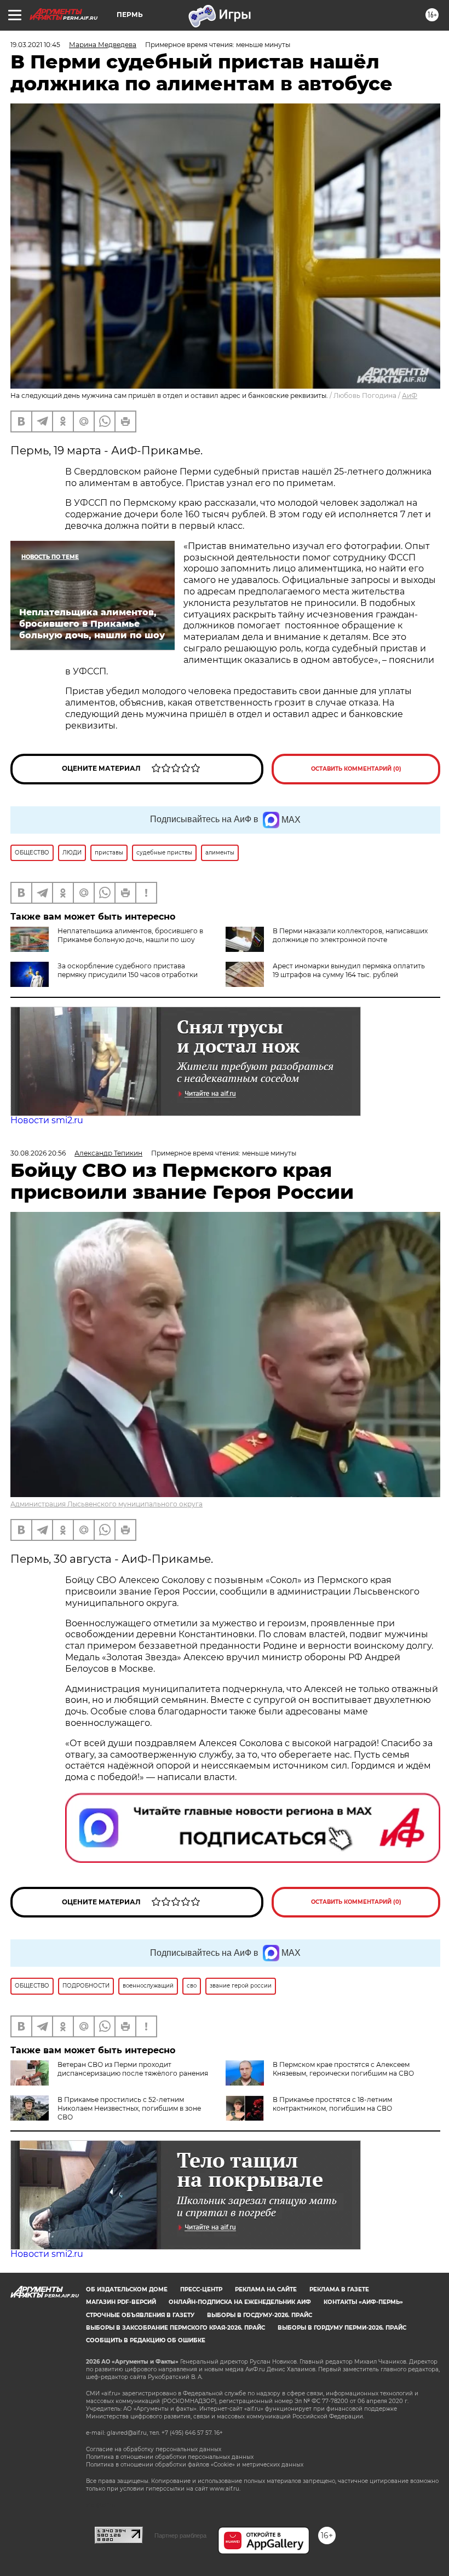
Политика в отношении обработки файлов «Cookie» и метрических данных (195, 2465)
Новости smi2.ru (47, 1120)
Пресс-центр (201, 2289)
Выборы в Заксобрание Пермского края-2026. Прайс (175, 2328)
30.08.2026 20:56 (38, 1153)
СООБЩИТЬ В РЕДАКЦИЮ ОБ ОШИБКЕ (146, 2340)
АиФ (410, 395)
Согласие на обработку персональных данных (154, 2449)
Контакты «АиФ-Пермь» (363, 2302)
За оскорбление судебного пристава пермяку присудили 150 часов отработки (128, 970)
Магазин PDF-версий (121, 2302)
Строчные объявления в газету (140, 2315)
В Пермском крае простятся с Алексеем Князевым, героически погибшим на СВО (343, 2069)
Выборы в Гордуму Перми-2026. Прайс (342, 2328)
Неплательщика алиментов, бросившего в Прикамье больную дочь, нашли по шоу (130, 935)
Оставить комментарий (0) (356, 769)
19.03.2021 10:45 (35, 45)
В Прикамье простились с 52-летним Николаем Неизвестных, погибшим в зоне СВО (129, 2108)
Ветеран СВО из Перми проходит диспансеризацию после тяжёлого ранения (133, 2069)
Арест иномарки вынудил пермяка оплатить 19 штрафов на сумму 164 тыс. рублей (349, 970)
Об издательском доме (127, 2289)
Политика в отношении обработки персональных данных (170, 2457)
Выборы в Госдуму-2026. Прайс (260, 2315)
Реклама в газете (339, 2289)
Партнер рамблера (180, 2535)
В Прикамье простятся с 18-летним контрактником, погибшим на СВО (332, 2104)
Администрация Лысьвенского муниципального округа (107, 1504)
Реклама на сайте (266, 2289)
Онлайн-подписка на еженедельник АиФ (240, 2302)
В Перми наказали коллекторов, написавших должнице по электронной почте (350, 935)
